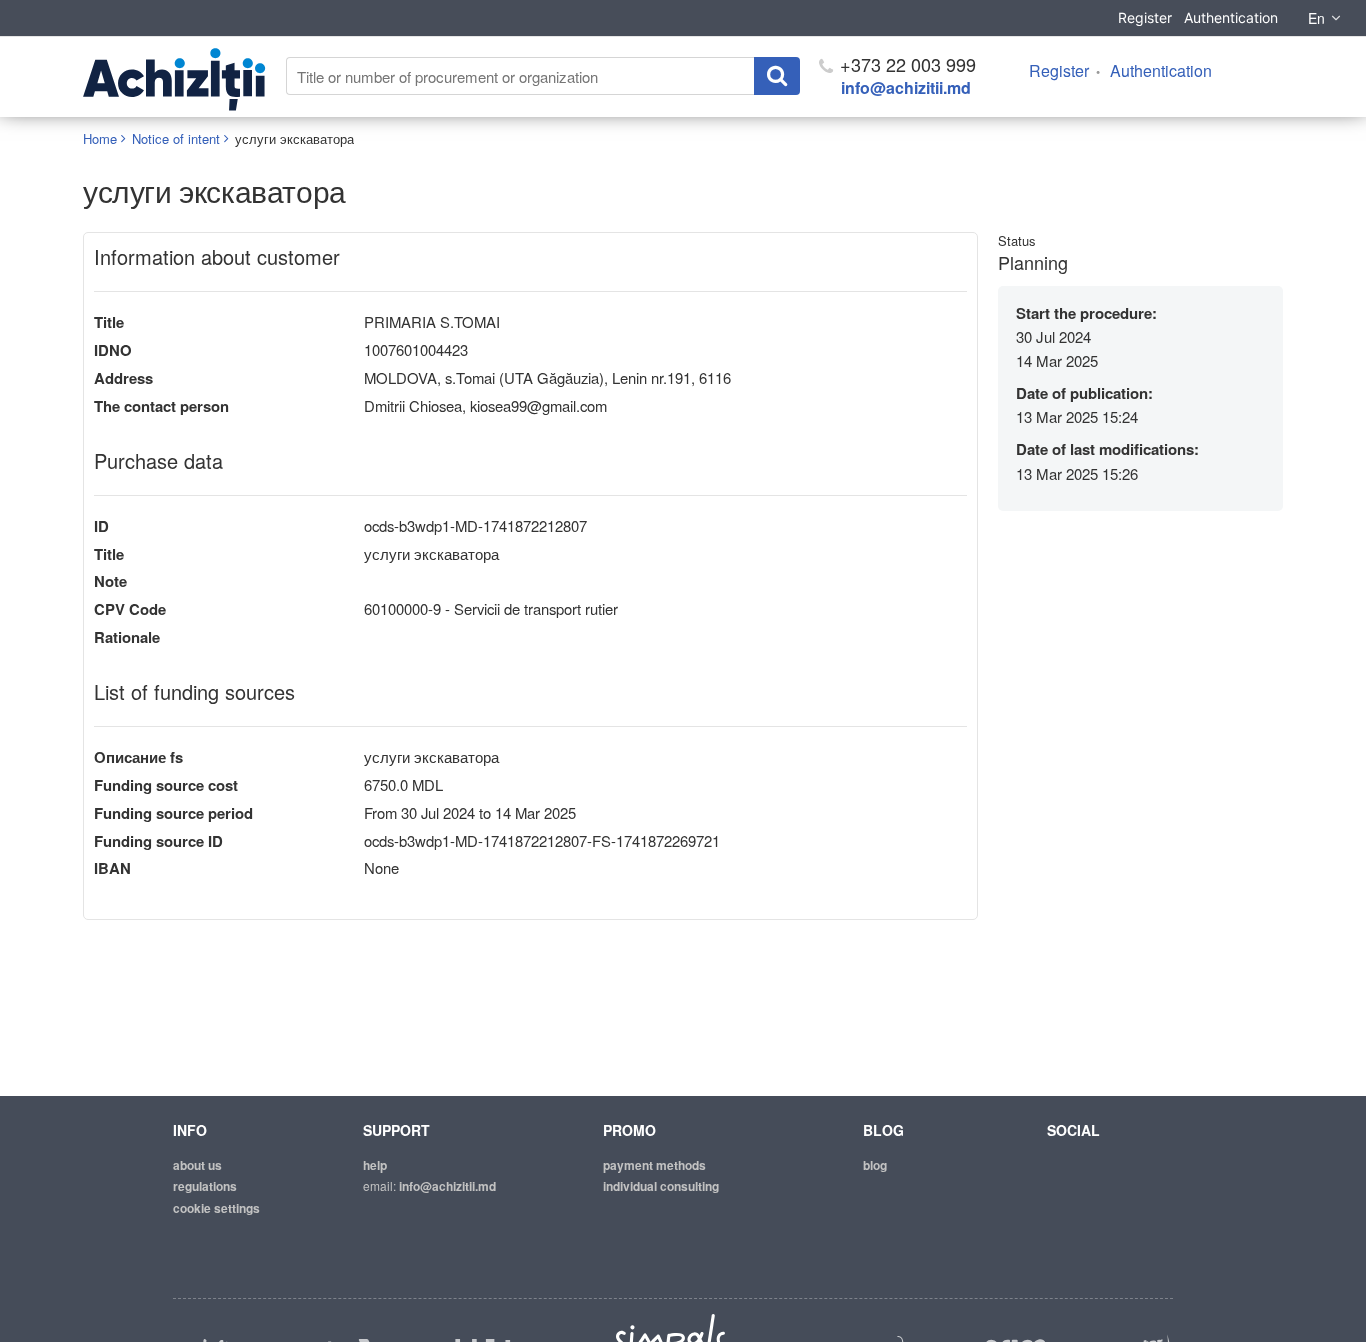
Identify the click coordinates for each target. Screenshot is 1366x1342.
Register (1145, 17)
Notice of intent (176, 138)
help (375, 1165)
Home (100, 138)
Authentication (1231, 17)
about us (197, 1165)
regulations (205, 1186)
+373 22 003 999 (905, 64)
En (1316, 18)
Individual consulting (661, 1186)
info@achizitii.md (906, 87)
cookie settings (216, 1208)
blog (875, 1165)
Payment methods (654, 1165)
